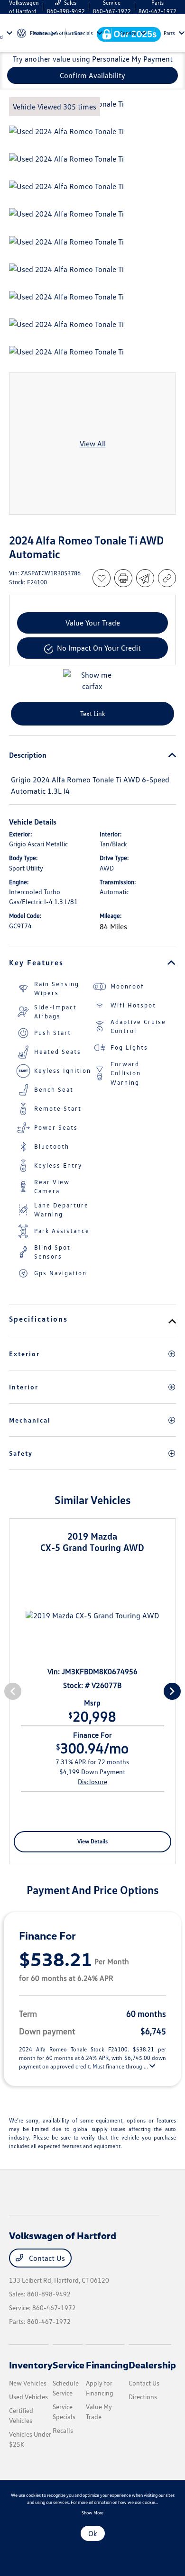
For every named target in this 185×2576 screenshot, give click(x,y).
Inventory (31, 2365)
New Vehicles (28, 2383)
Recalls (63, 2430)
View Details (92, 1841)
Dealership (152, 2365)
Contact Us (46, 2258)
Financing (107, 2365)
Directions (143, 2397)
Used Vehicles (28, 2397)
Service (69, 2365)
